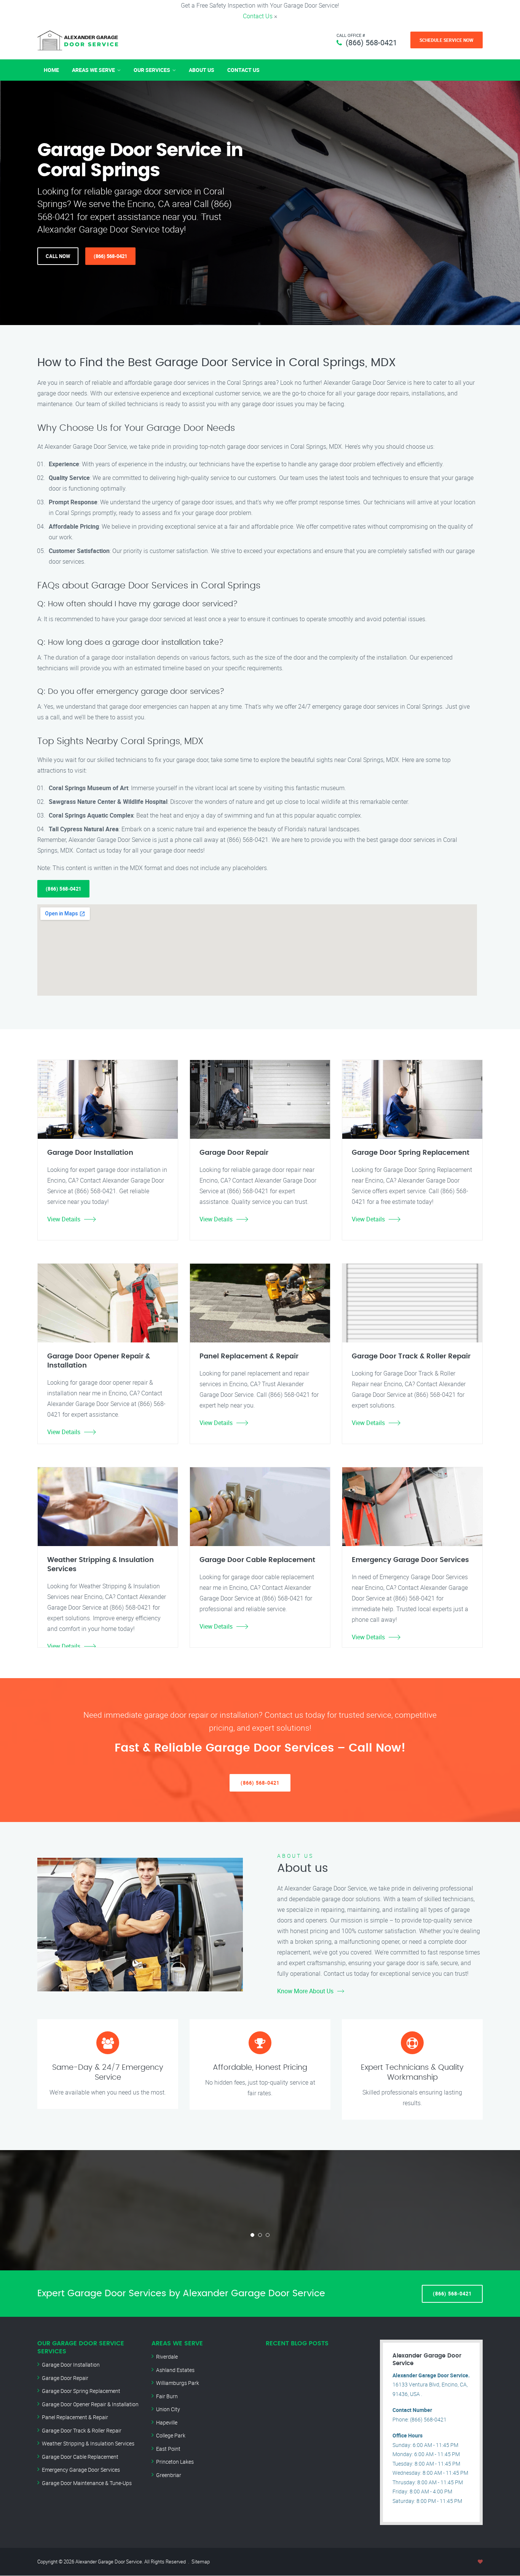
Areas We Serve (93, 70)
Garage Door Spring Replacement (81, 2391)
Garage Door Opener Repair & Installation (90, 2404)
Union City (168, 2409)
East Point (168, 2449)
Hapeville (167, 2422)
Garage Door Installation (71, 2365)
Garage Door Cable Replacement (80, 2457)
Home (51, 70)
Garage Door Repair (65, 2378)
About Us (202, 70)
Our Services (152, 70)
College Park (171, 2435)
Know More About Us (305, 1991)
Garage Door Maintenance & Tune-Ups (87, 2483)
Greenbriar (169, 2475)
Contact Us (258, 16)
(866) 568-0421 (371, 42)
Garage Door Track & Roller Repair (82, 2430)
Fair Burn (167, 2396)
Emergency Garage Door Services (81, 2470)
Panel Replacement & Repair (75, 2417)
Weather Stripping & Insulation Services (88, 2443)
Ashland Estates (175, 2370)
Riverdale (167, 2357)
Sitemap (201, 2562)
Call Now (58, 256)
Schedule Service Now (447, 40)
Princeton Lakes (175, 2462)
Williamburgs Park (178, 2383)
